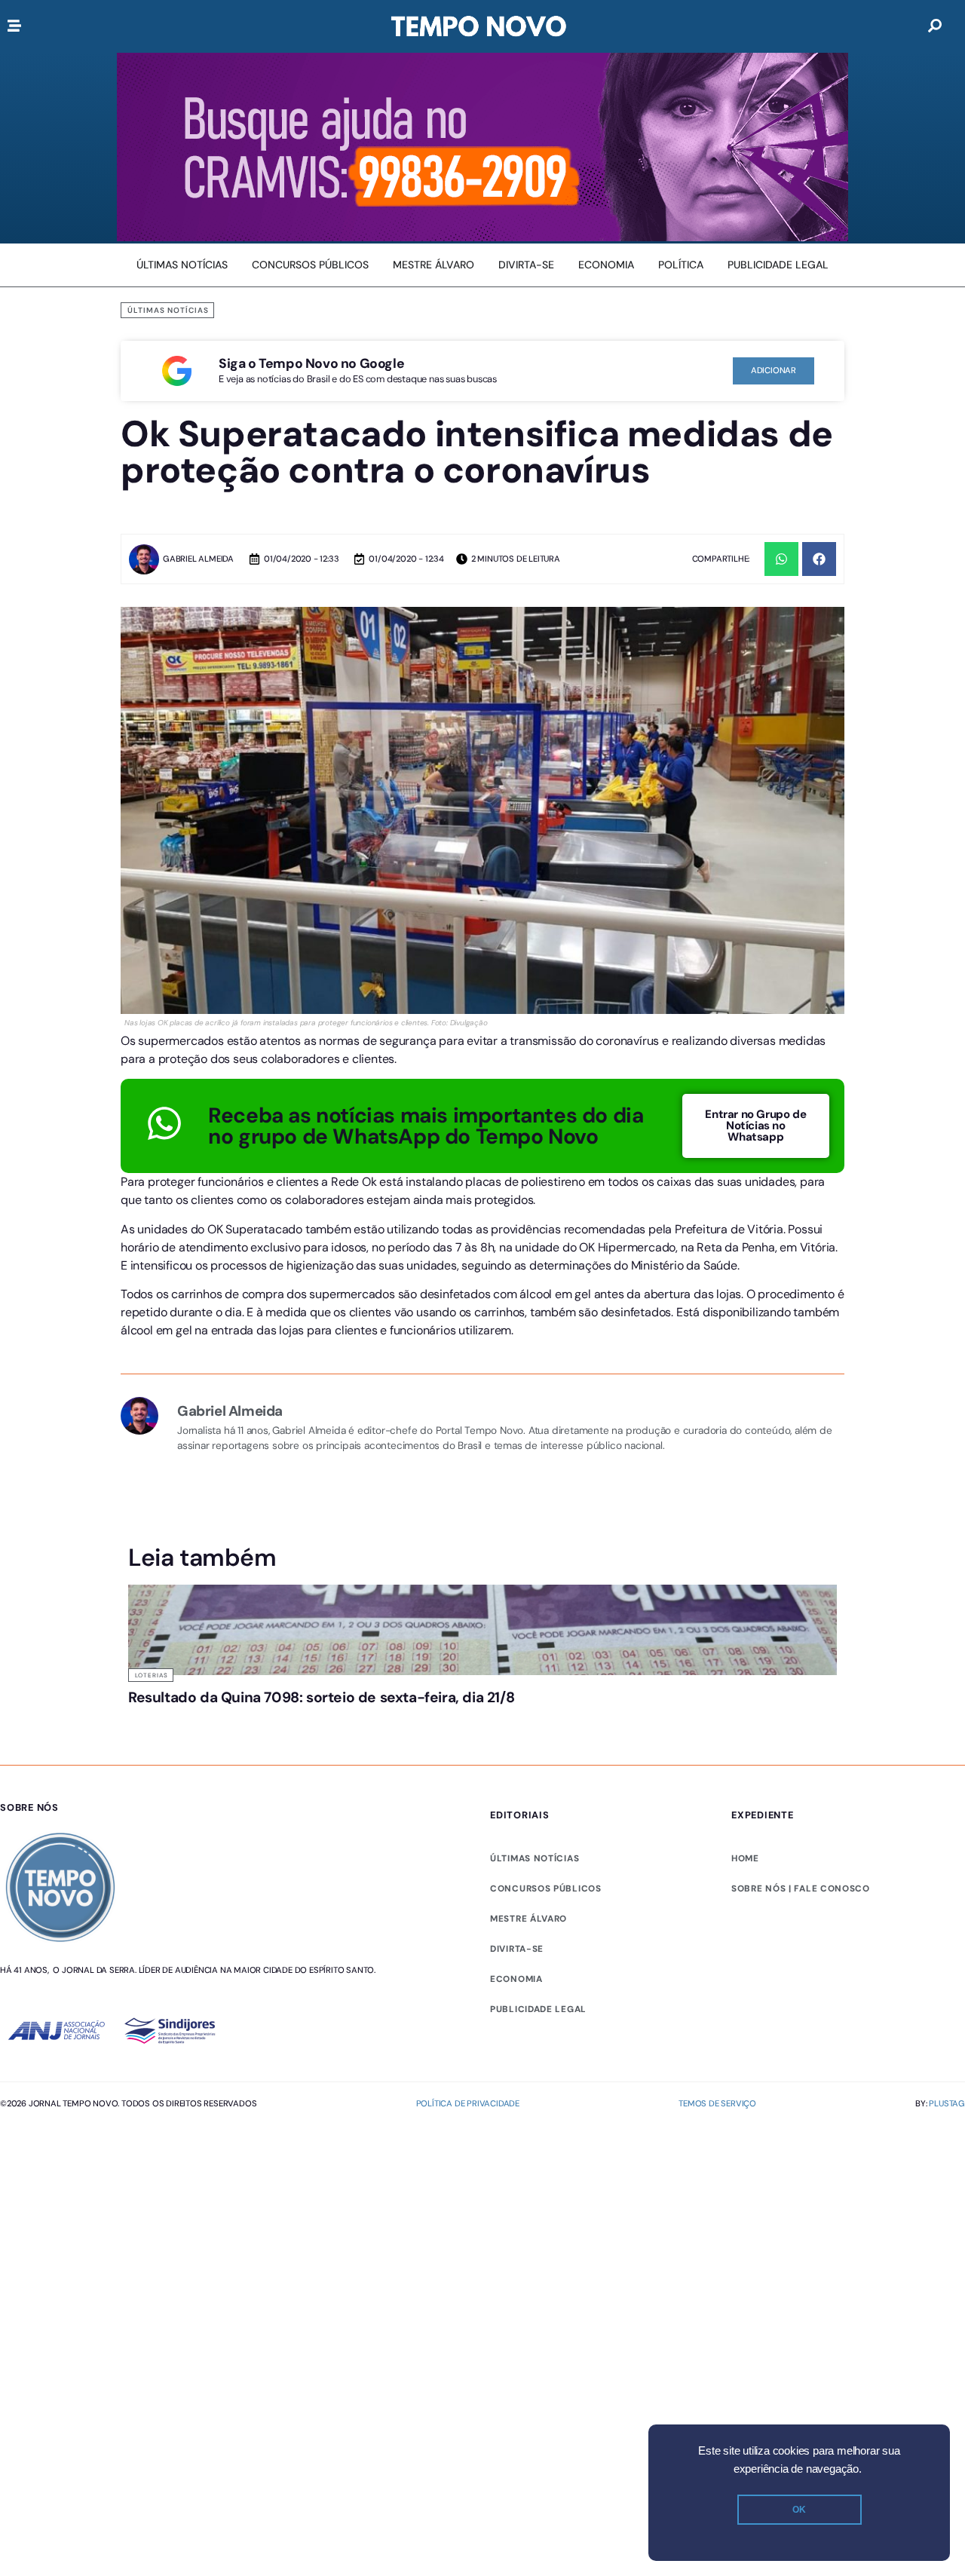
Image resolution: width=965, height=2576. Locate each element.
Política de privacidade (468, 2103)
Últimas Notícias (168, 310)
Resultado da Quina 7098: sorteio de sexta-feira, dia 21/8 (321, 1697)
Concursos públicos (546, 1888)
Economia (516, 1979)
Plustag (947, 2103)
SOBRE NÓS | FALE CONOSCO (801, 1888)
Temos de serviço (717, 2103)
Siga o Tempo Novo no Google (311, 363)
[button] (781, 559)
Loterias (152, 1675)
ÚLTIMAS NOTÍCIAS (535, 1858)
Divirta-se (517, 1949)
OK (799, 2510)
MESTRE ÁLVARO (528, 1919)
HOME (745, 1858)
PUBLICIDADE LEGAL (538, 2009)
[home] (479, 26)
